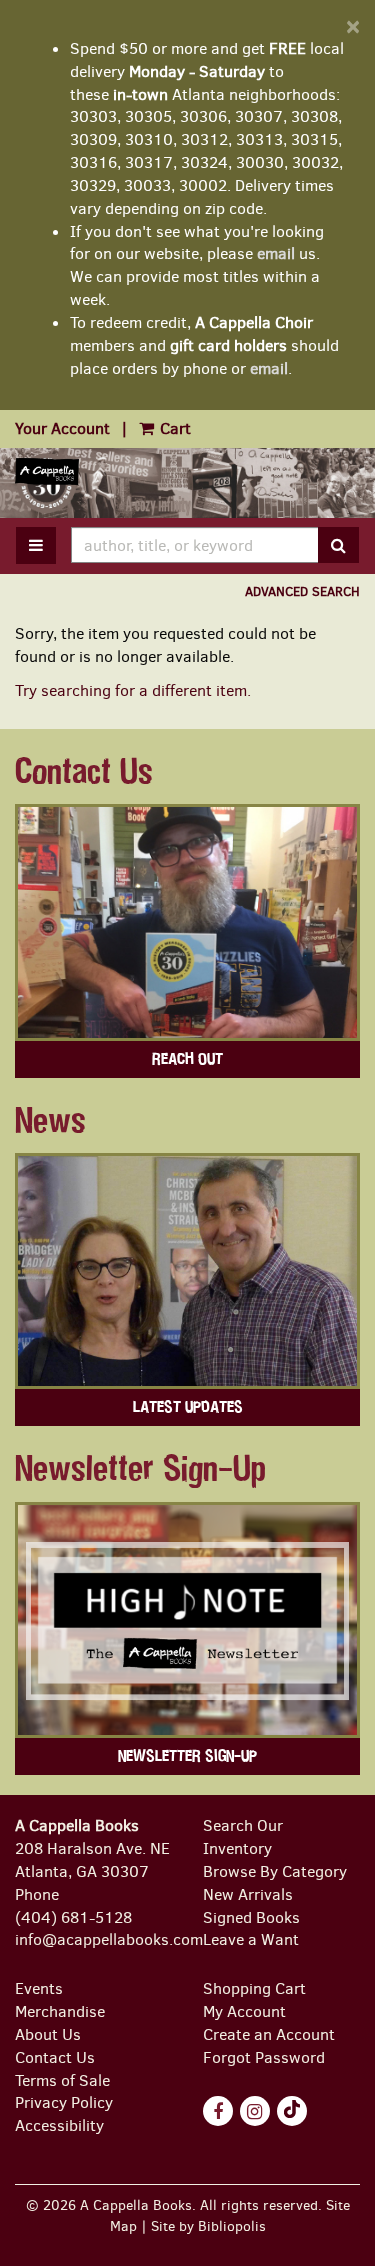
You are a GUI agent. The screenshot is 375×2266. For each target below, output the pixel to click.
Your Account (62, 428)
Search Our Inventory (243, 1837)
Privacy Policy (64, 2102)
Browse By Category (275, 1871)
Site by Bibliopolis (208, 2226)
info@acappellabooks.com (109, 1939)
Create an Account (269, 2034)
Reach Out (187, 1059)
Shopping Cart (254, 1988)
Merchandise (60, 2011)
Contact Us (55, 2057)
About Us (48, 2034)
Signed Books (251, 1917)
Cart (173, 428)
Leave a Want (251, 1939)
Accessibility (59, 2125)
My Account (244, 2011)
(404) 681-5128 (73, 1917)
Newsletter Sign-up (187, 1756)
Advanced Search (302, 591)
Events (39, 1988)
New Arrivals (248, 1894)
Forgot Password (264, 2057)
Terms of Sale (62, 2080)
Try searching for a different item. (133, 690)
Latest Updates (188, 1407)
